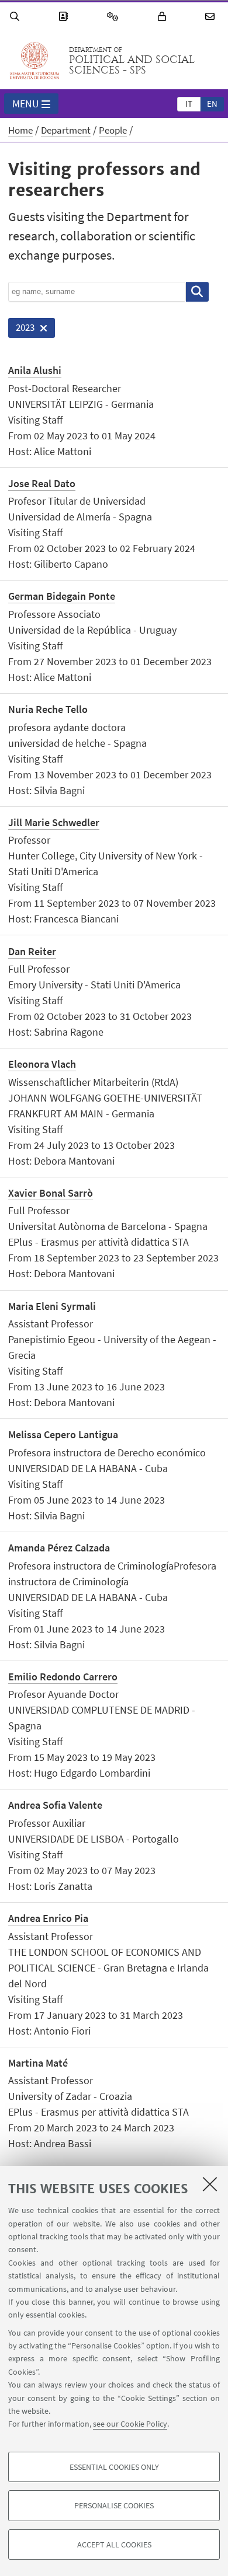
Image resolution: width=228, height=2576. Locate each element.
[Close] (210, 2184)
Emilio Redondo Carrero (63, 1677)
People (113, 130)
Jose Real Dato (42, 483)
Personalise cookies (114, 2505)
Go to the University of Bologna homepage (34, 61)
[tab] (189, 103)
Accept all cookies (114, 2544)
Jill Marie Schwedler (54, 822)
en (212, 104)
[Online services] (115, 17)
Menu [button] (26, 104)
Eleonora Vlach (42, 1064)
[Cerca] (197, 292)
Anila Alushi (35, 370)
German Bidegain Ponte (62, 596)
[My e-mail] (212, 17)
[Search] (16, 17)
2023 (21, 329)
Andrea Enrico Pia (48, 1918)
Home (20, 130)
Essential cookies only (114, 2467)
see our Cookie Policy (130, 2424)
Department (66, 130)
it (189, 104)
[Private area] (164, 17)
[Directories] (65, 17)
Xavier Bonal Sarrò (51, 1193)
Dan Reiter (32, 951)
